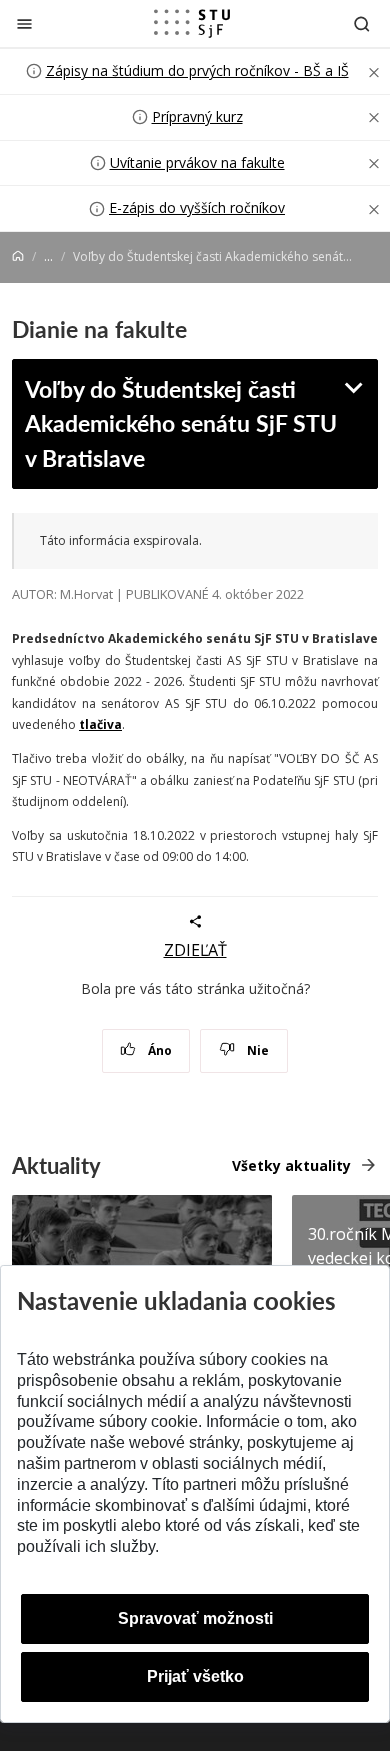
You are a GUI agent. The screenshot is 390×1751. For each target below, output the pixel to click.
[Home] (18, 256)
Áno (158, 1050)
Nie (256, 1050)
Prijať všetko (195, 1676)
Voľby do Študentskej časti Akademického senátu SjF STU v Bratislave (181, 423)
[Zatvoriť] (24, 23)
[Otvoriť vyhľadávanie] (362, 23)
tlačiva (100, 724)
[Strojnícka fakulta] (192, 23)
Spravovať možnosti (195, 1618)
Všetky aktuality (291, 1165)
